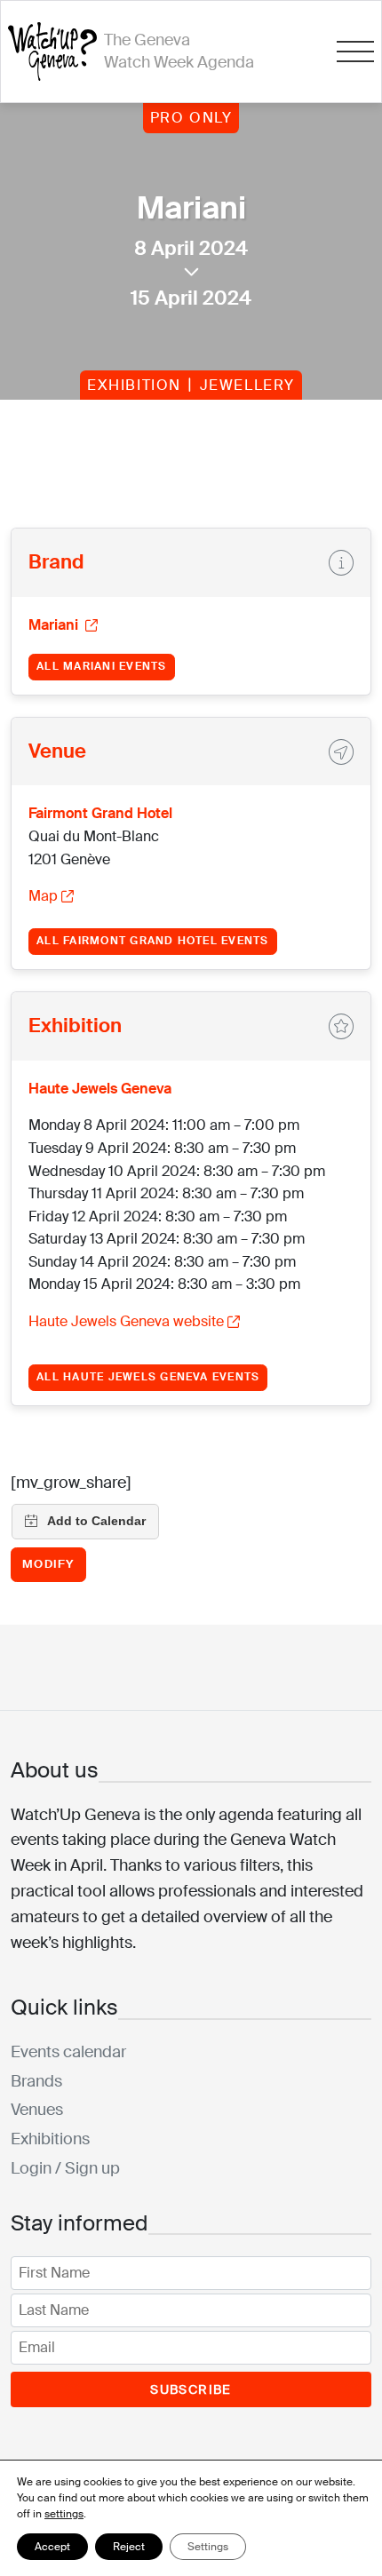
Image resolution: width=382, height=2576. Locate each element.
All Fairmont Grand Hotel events (152, 941)
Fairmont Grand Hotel (100, 813)
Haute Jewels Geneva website (126, 1321)
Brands (36, 2081)
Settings (208, 2547)
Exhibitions (50, 2139)
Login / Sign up (65, 2168)
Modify (48, 1564)
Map (43, 896)
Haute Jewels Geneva (100, 1089)
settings (64, 2514)
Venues (37, 2110)
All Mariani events (101, 666)
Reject (129, 2547)
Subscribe (191, 2389)
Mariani (55, 625)
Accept (52, 2547)
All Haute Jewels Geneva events (148, 1377)
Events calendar (68, 2052)
